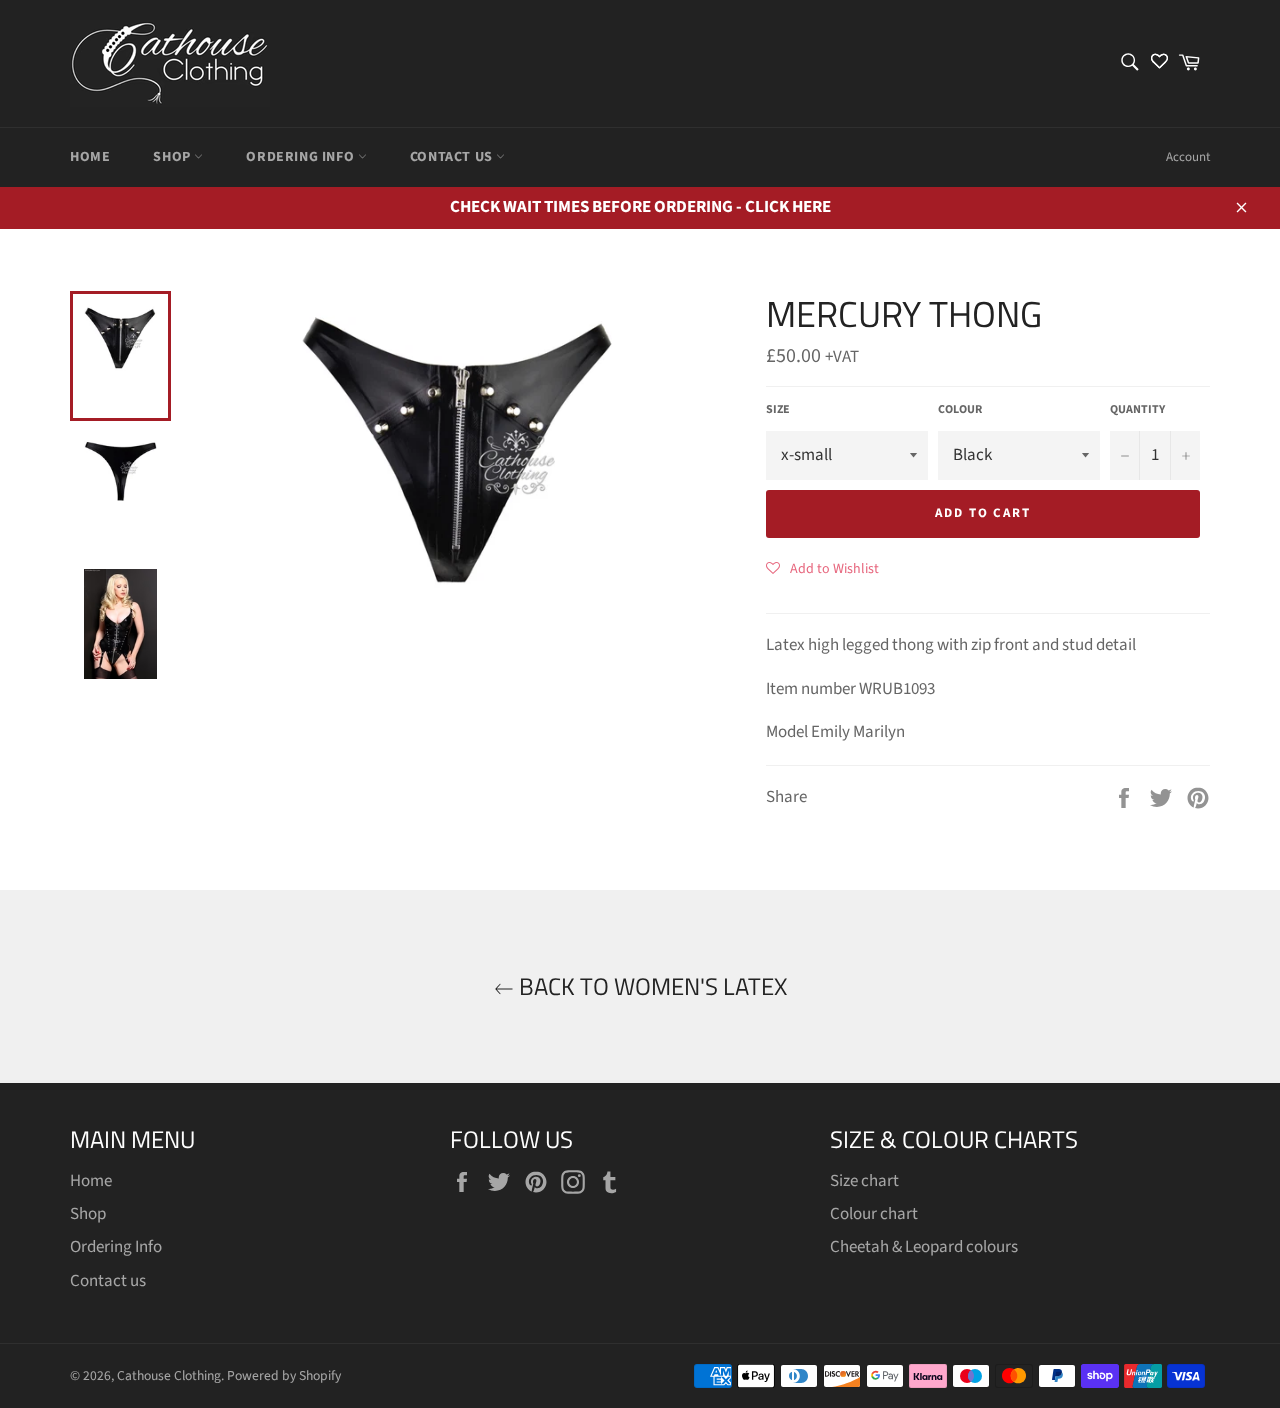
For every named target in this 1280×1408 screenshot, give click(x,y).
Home (90, 157)
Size (778, 410)
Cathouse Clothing (169, 1375)
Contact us (453, 157)
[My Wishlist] (1159, 63)
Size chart (864, 1181)
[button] (822, 568)
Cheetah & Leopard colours (924, 1247)
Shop (173, 157)
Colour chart (874, 1214)
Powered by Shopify (284, 1375)
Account (1188, 157)
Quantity (1137, 410)
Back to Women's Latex (650, 986)
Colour (960, 410)
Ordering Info (301, 157)
